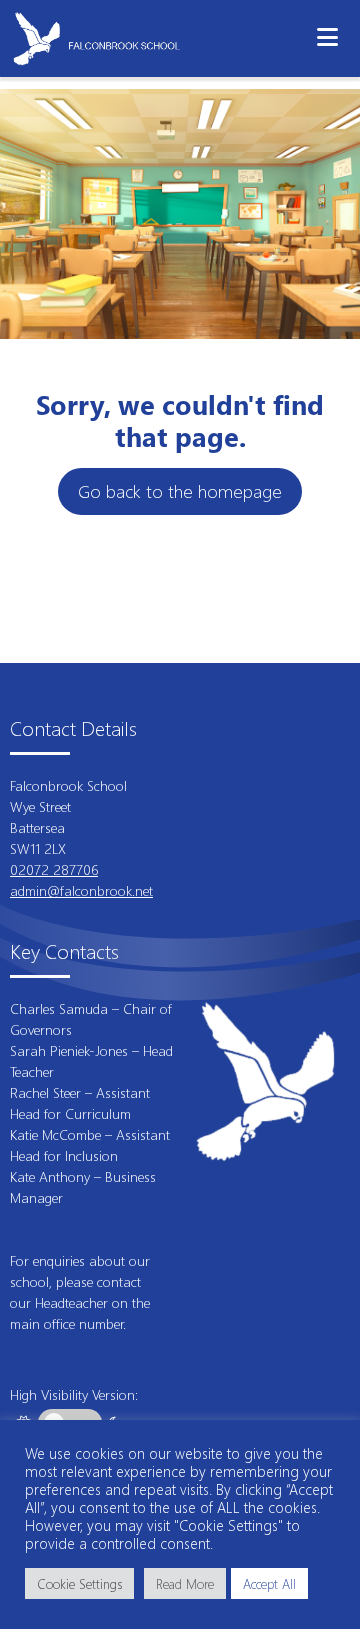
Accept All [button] (269, 1583)
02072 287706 (54, 869)
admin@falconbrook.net (81, 890)
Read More (185, 1583)
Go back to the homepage (180, 491)
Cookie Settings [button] (79, 1583)
